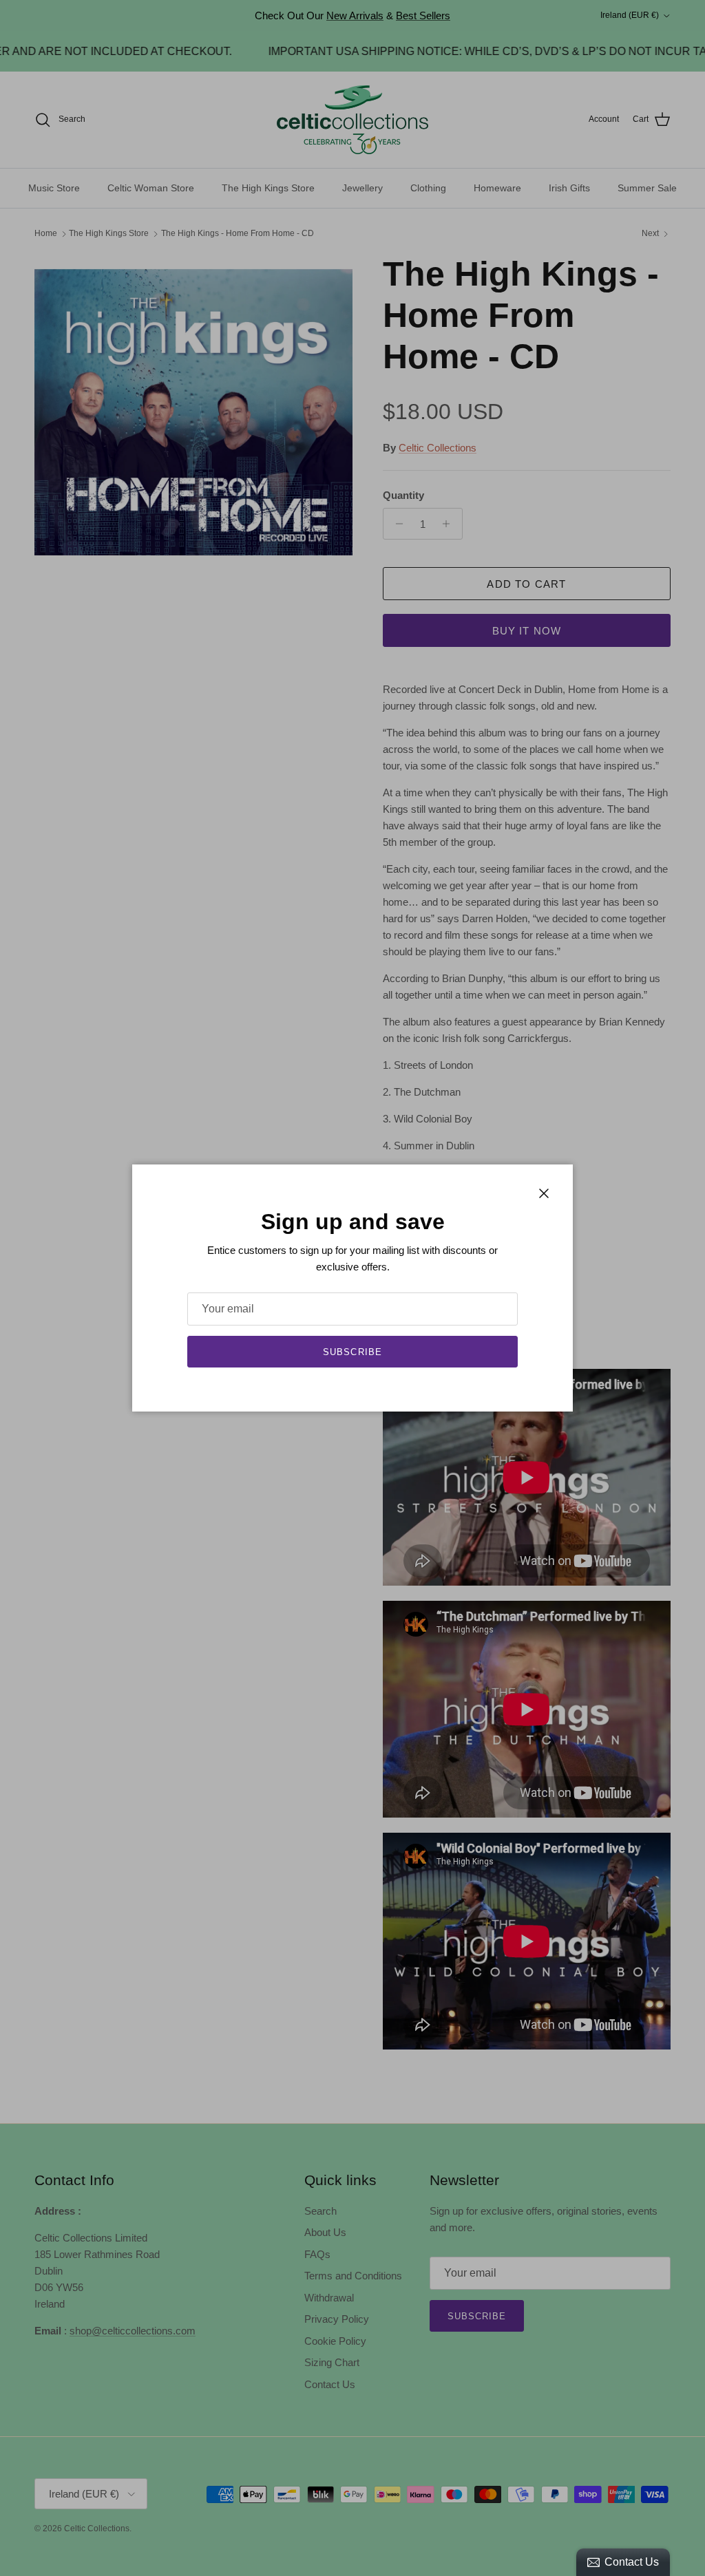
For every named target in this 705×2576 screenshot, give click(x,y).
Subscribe (352, 1352)
